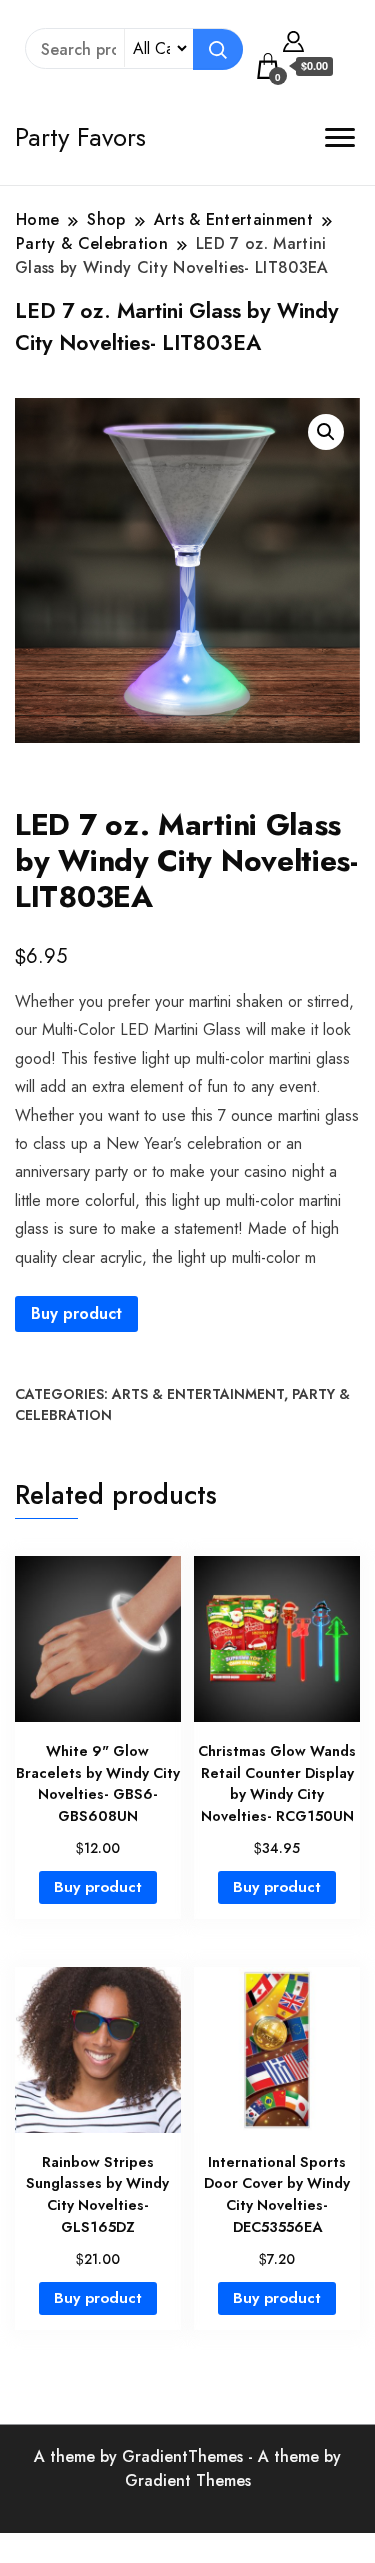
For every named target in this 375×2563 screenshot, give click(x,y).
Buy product (76, 1313)
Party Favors (80, 137)
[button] (326, 432)
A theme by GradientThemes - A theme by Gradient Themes (187, 2468)
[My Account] (293, 39)
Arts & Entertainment (198, 1394)
